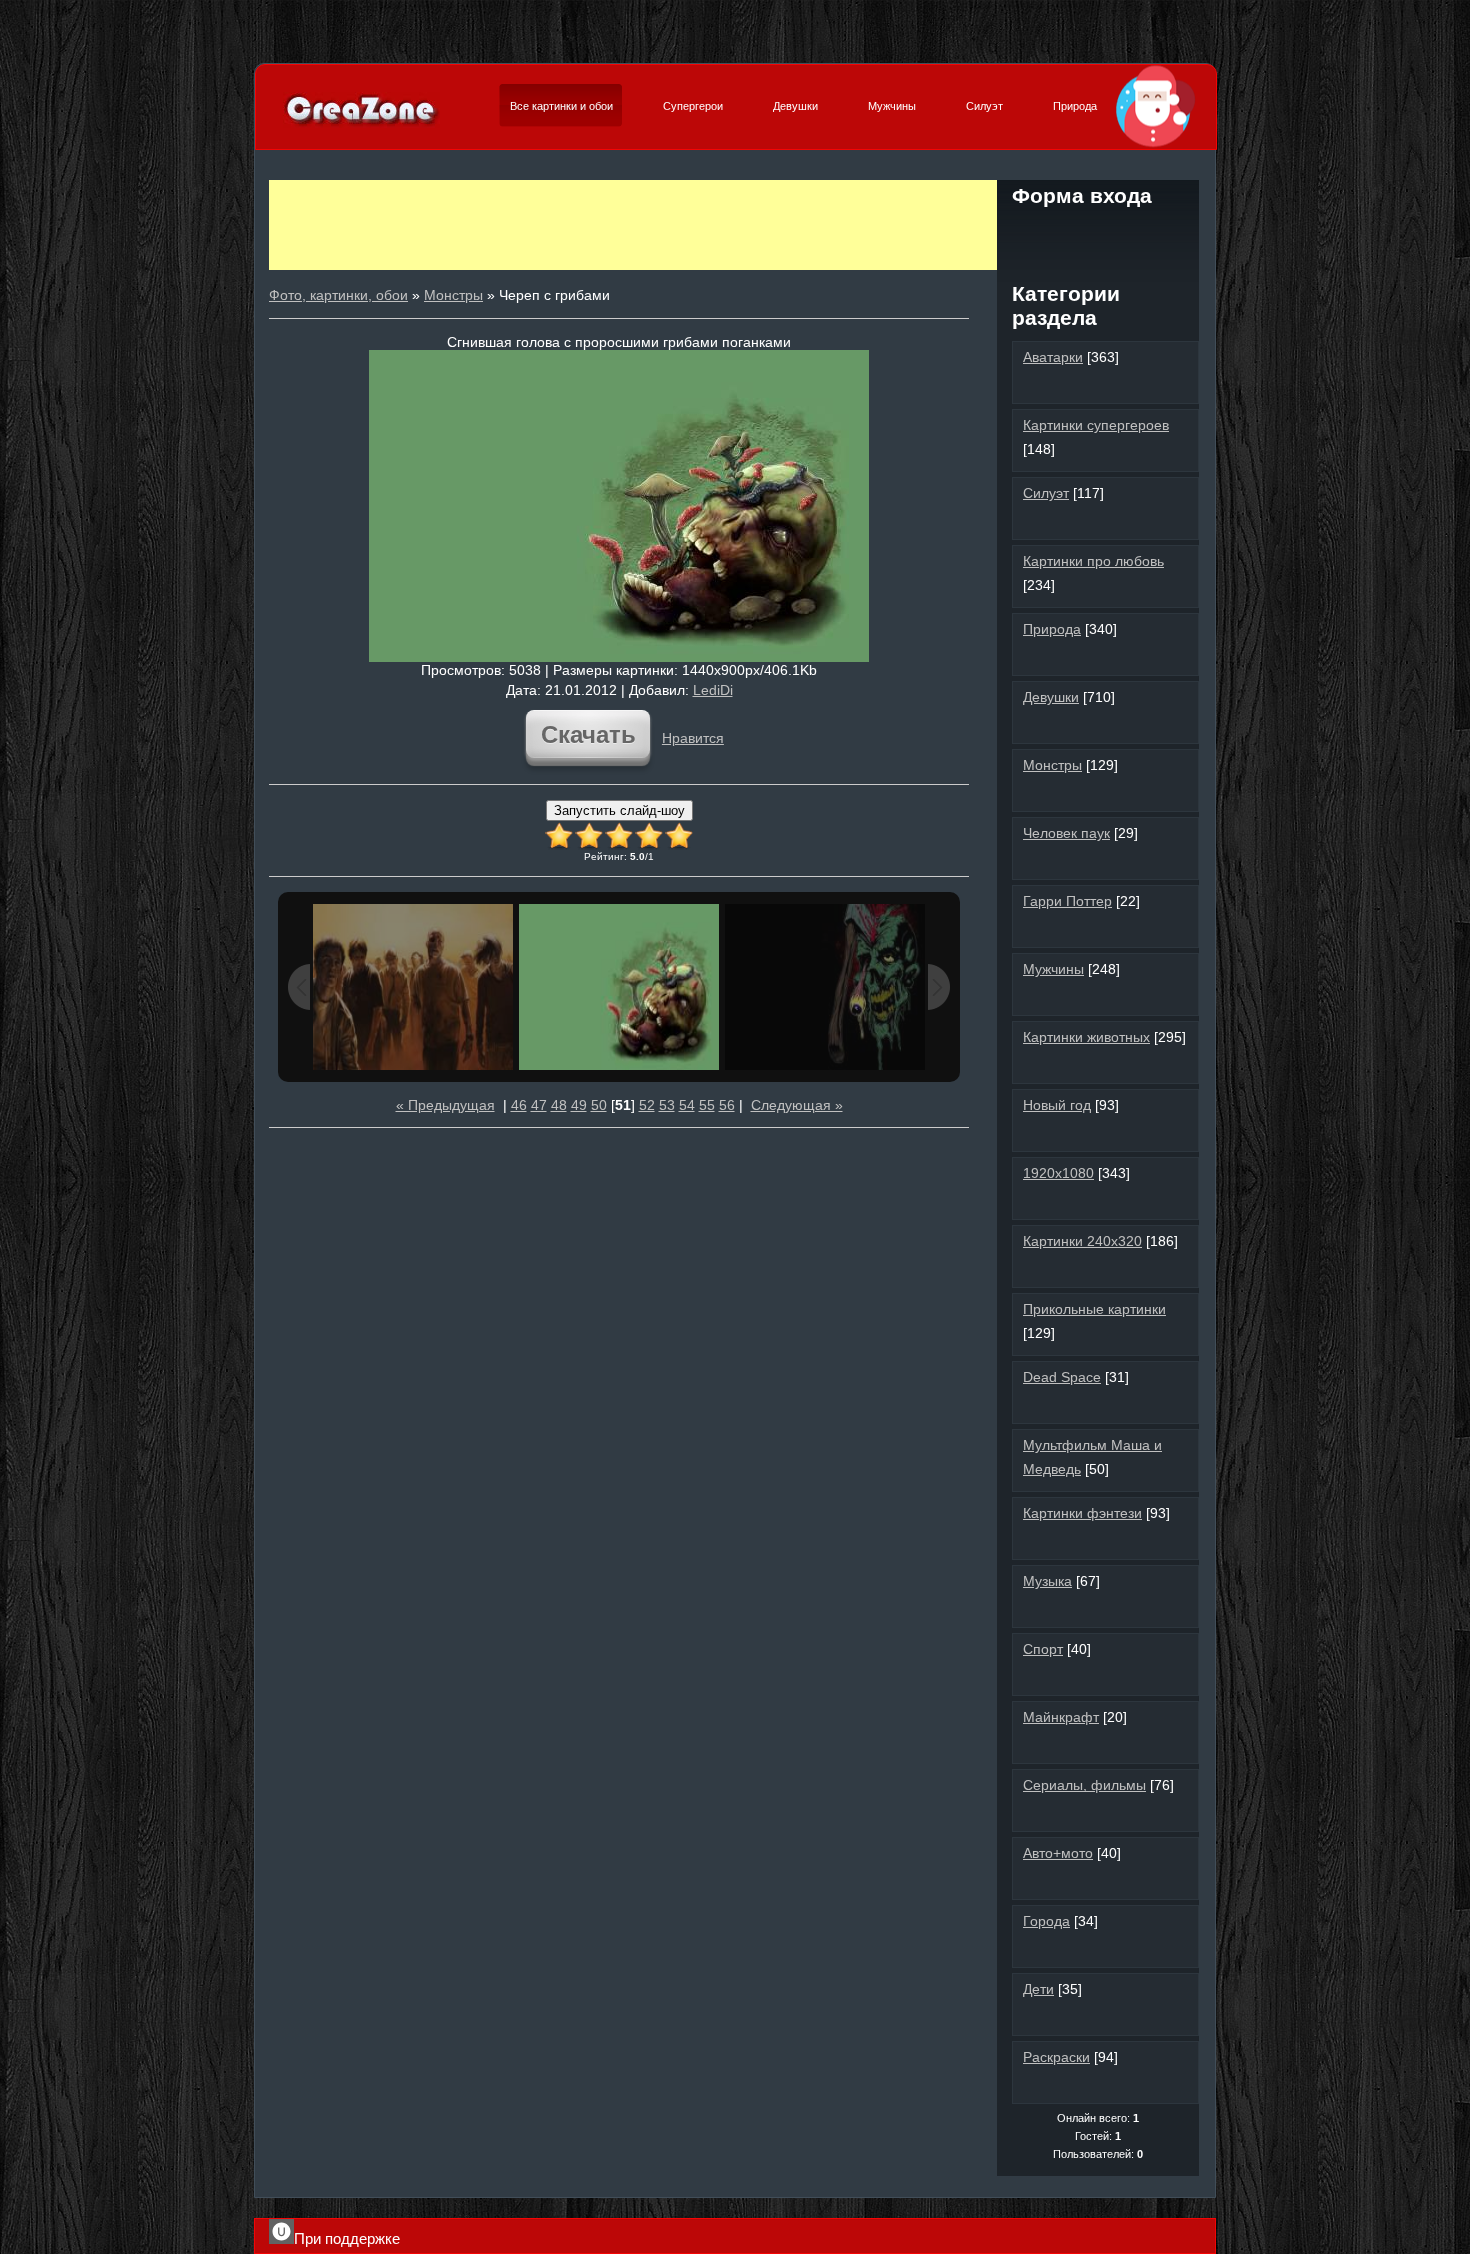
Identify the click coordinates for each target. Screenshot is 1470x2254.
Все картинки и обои (561, 106)
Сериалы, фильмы (1084, 1785)
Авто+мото (1058, 1853)
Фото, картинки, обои (338, 295)
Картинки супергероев (1096, 425)
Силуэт (984, 106)
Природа (1075, 106)
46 (519, 1105)
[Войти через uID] (1030, 234)
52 (647, 1105)
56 (727, 1105)
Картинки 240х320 (1082, 1241)
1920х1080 (1058, 1173)
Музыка (1047, 1581)
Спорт (1043, 1649)
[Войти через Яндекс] (1132, 234)
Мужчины (892, 106)
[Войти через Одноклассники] (1098, 268)
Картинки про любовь (1093, 561)
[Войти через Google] (1166, 234)
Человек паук (1066, 833)
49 (579, 1105)
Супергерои (693, 106)
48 (559, 1105)
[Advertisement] (633, 225)
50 (599, 1105)
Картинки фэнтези (1082, 1513)
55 (707, 1105)
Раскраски (1056, 2057)
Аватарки (1053, 357)
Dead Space (1062, 1377)
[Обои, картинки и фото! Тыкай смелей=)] (361, 124)
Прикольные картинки (1094, 1309)
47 (539, 1105)
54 (687, 1105)
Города (1046, 1921)
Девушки (795, 106)
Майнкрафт (1061, 1717)
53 (667, 1105)
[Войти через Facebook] (1098, 234)
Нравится (693, 738)
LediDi (713, 690)
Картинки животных (1086, 1037)
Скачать (588, 734)
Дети (1038, 1989)
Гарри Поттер (1067, 901)
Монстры (453, 295)
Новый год (1057, 1105)
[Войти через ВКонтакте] (1064, 234)
